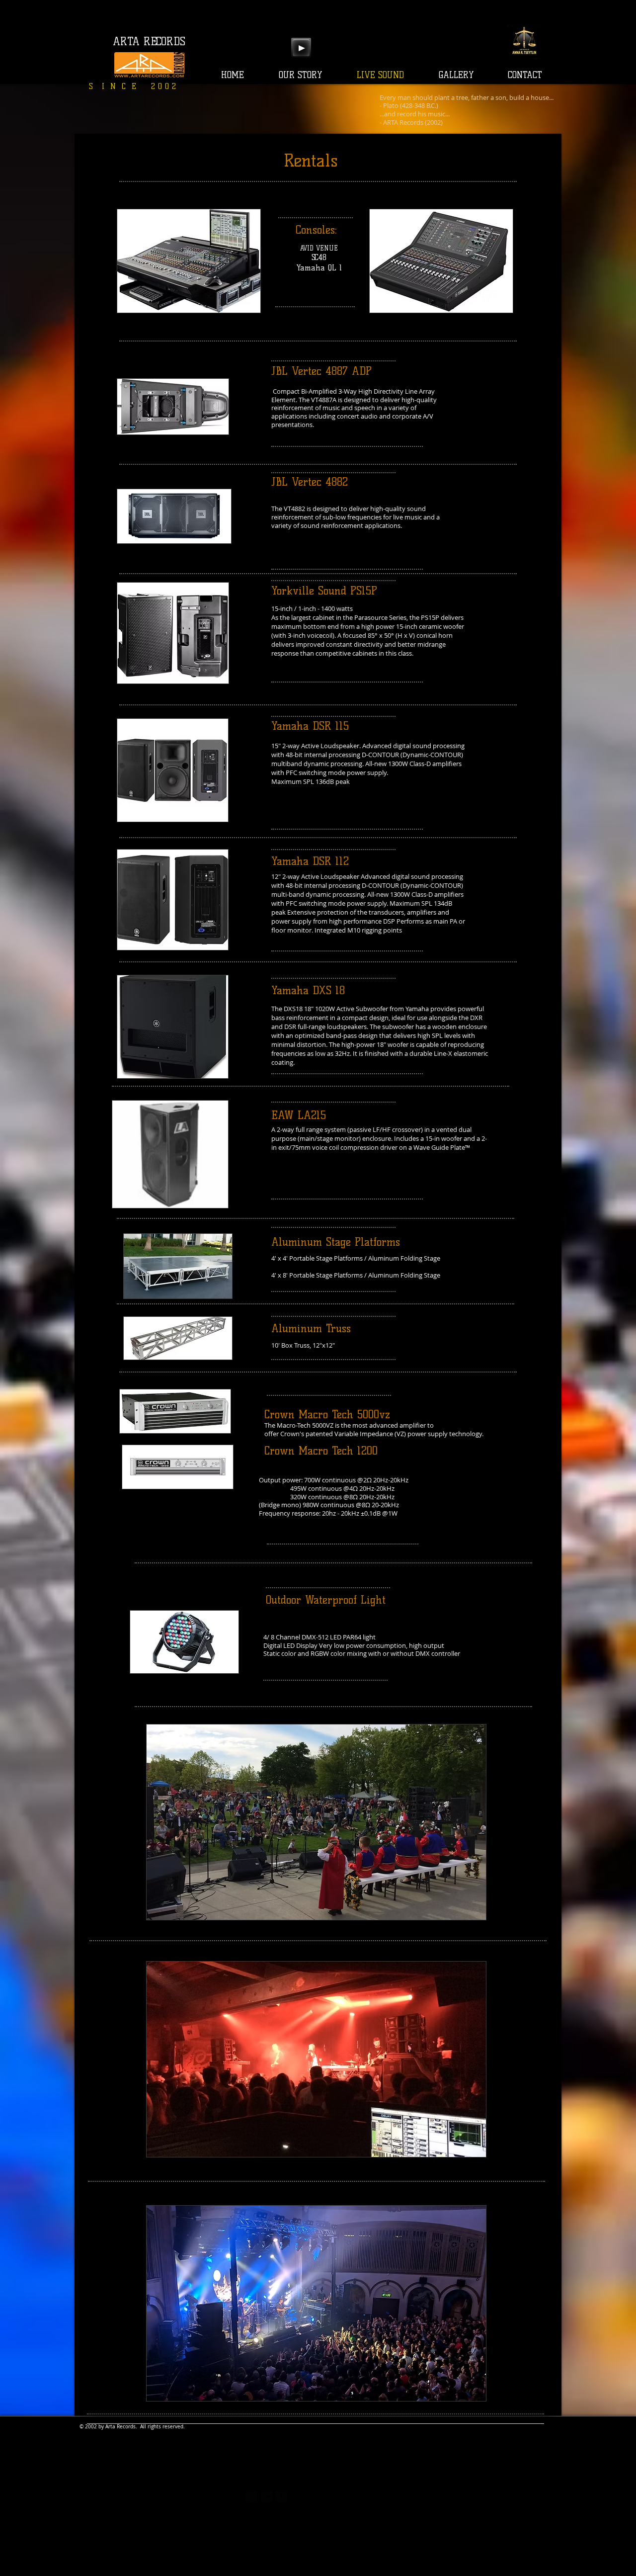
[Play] (301, 48)
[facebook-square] (281, 2497)
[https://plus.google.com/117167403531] (252, 2497)
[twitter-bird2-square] (267, 2497)
